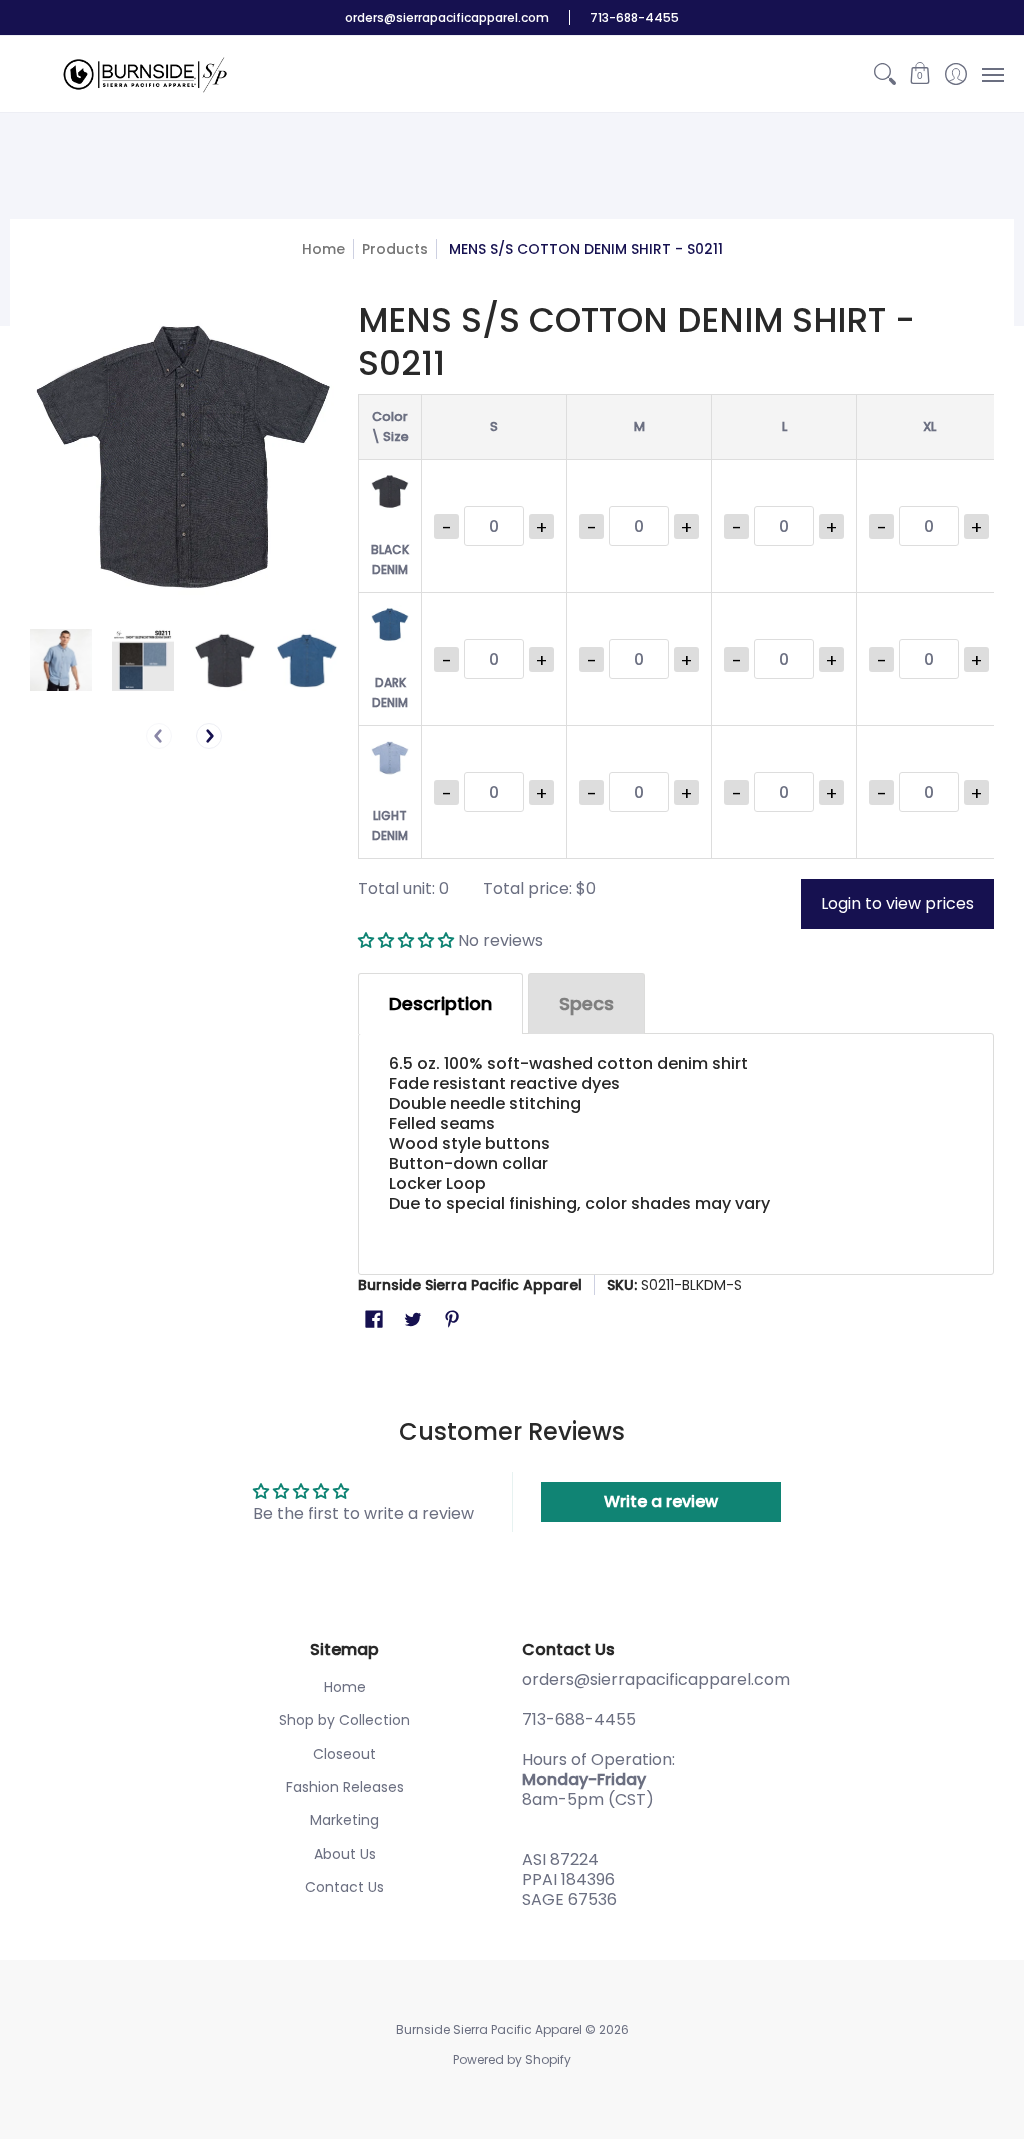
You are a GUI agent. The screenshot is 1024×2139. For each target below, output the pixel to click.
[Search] (884, 74)
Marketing (344, 1820)
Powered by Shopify (512, 2059)
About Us (345, 1854)
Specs (586, 1003)
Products (395, 249)
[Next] (209, 736)
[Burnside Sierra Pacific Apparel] (145, 74)
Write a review (661, 1501)
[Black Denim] (225, 660)
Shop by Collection (344, 1720)
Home (323, 249)
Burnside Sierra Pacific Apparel (470, 1285)
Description (440, 1003)
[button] (920, 74)
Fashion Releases (345, 1787)
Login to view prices (897, 903)
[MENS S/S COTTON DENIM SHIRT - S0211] (61, 660)
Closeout (344, 1754)
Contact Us (344, 1887)
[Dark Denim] (307, 660)
